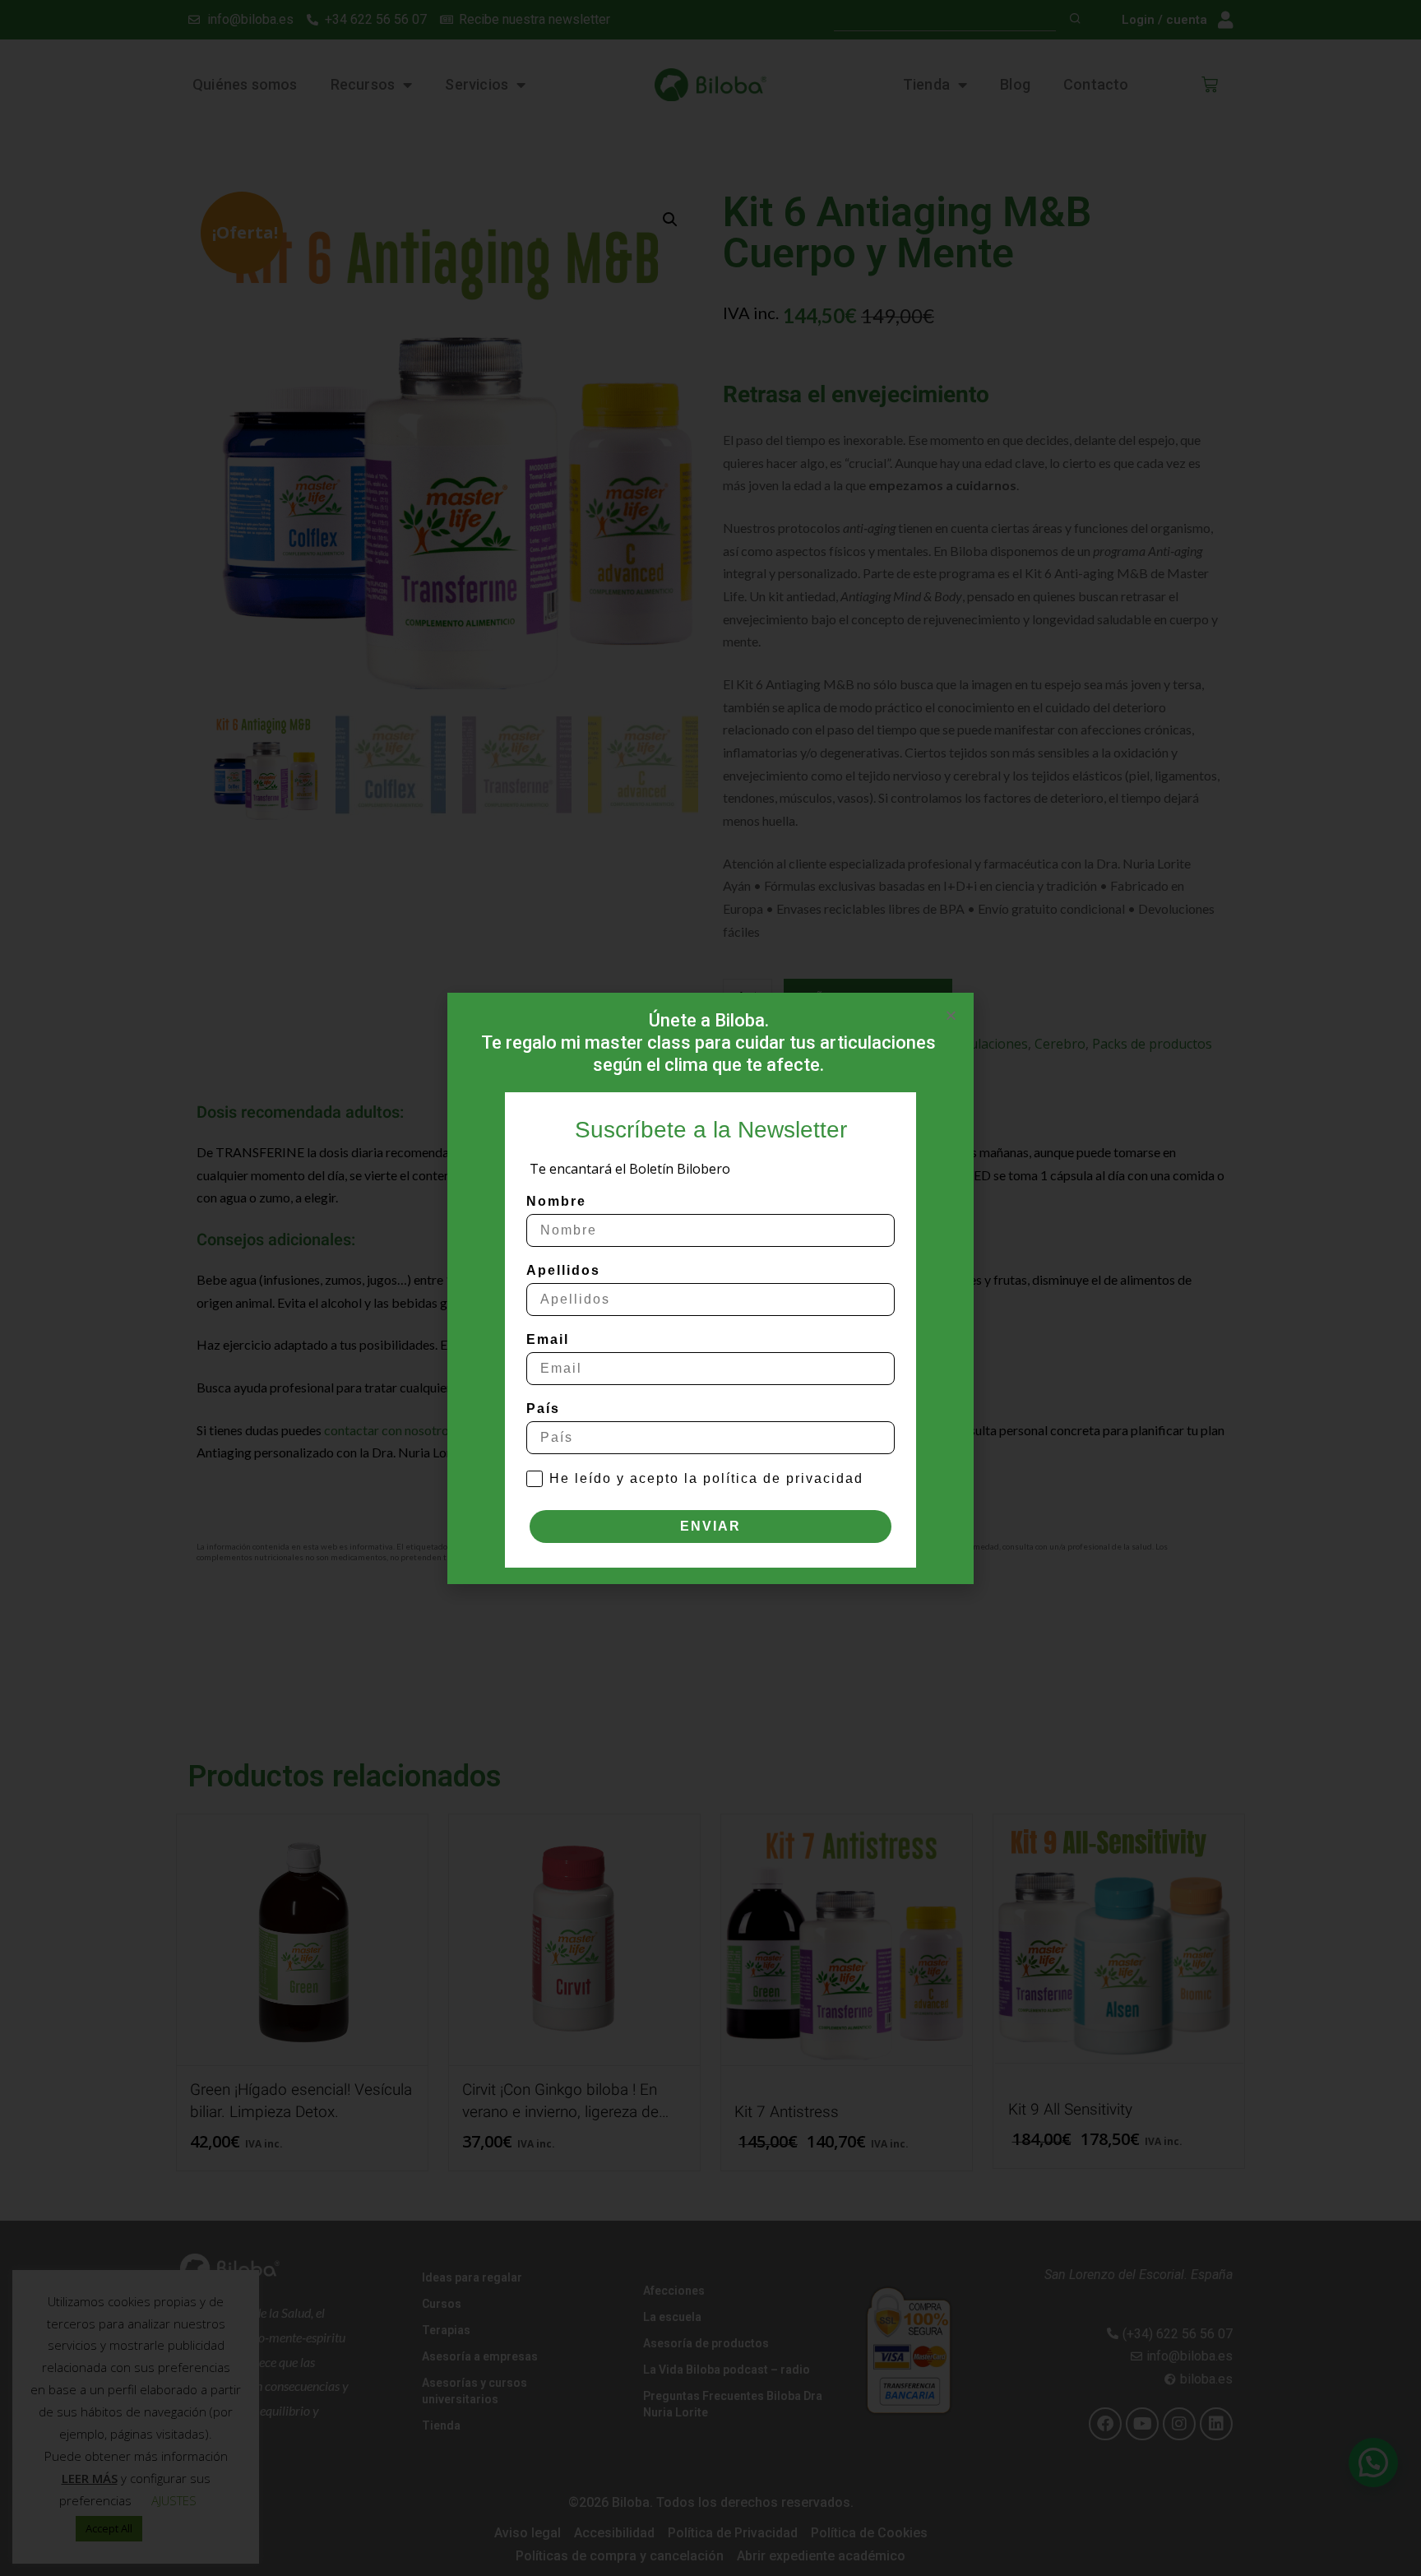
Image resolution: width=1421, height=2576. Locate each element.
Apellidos (563, 1270)
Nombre (556, 1201)
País (543, 1408)
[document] (710, 1288)
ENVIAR (710, 1526)
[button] (951, 1015)
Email (548, 1339)
